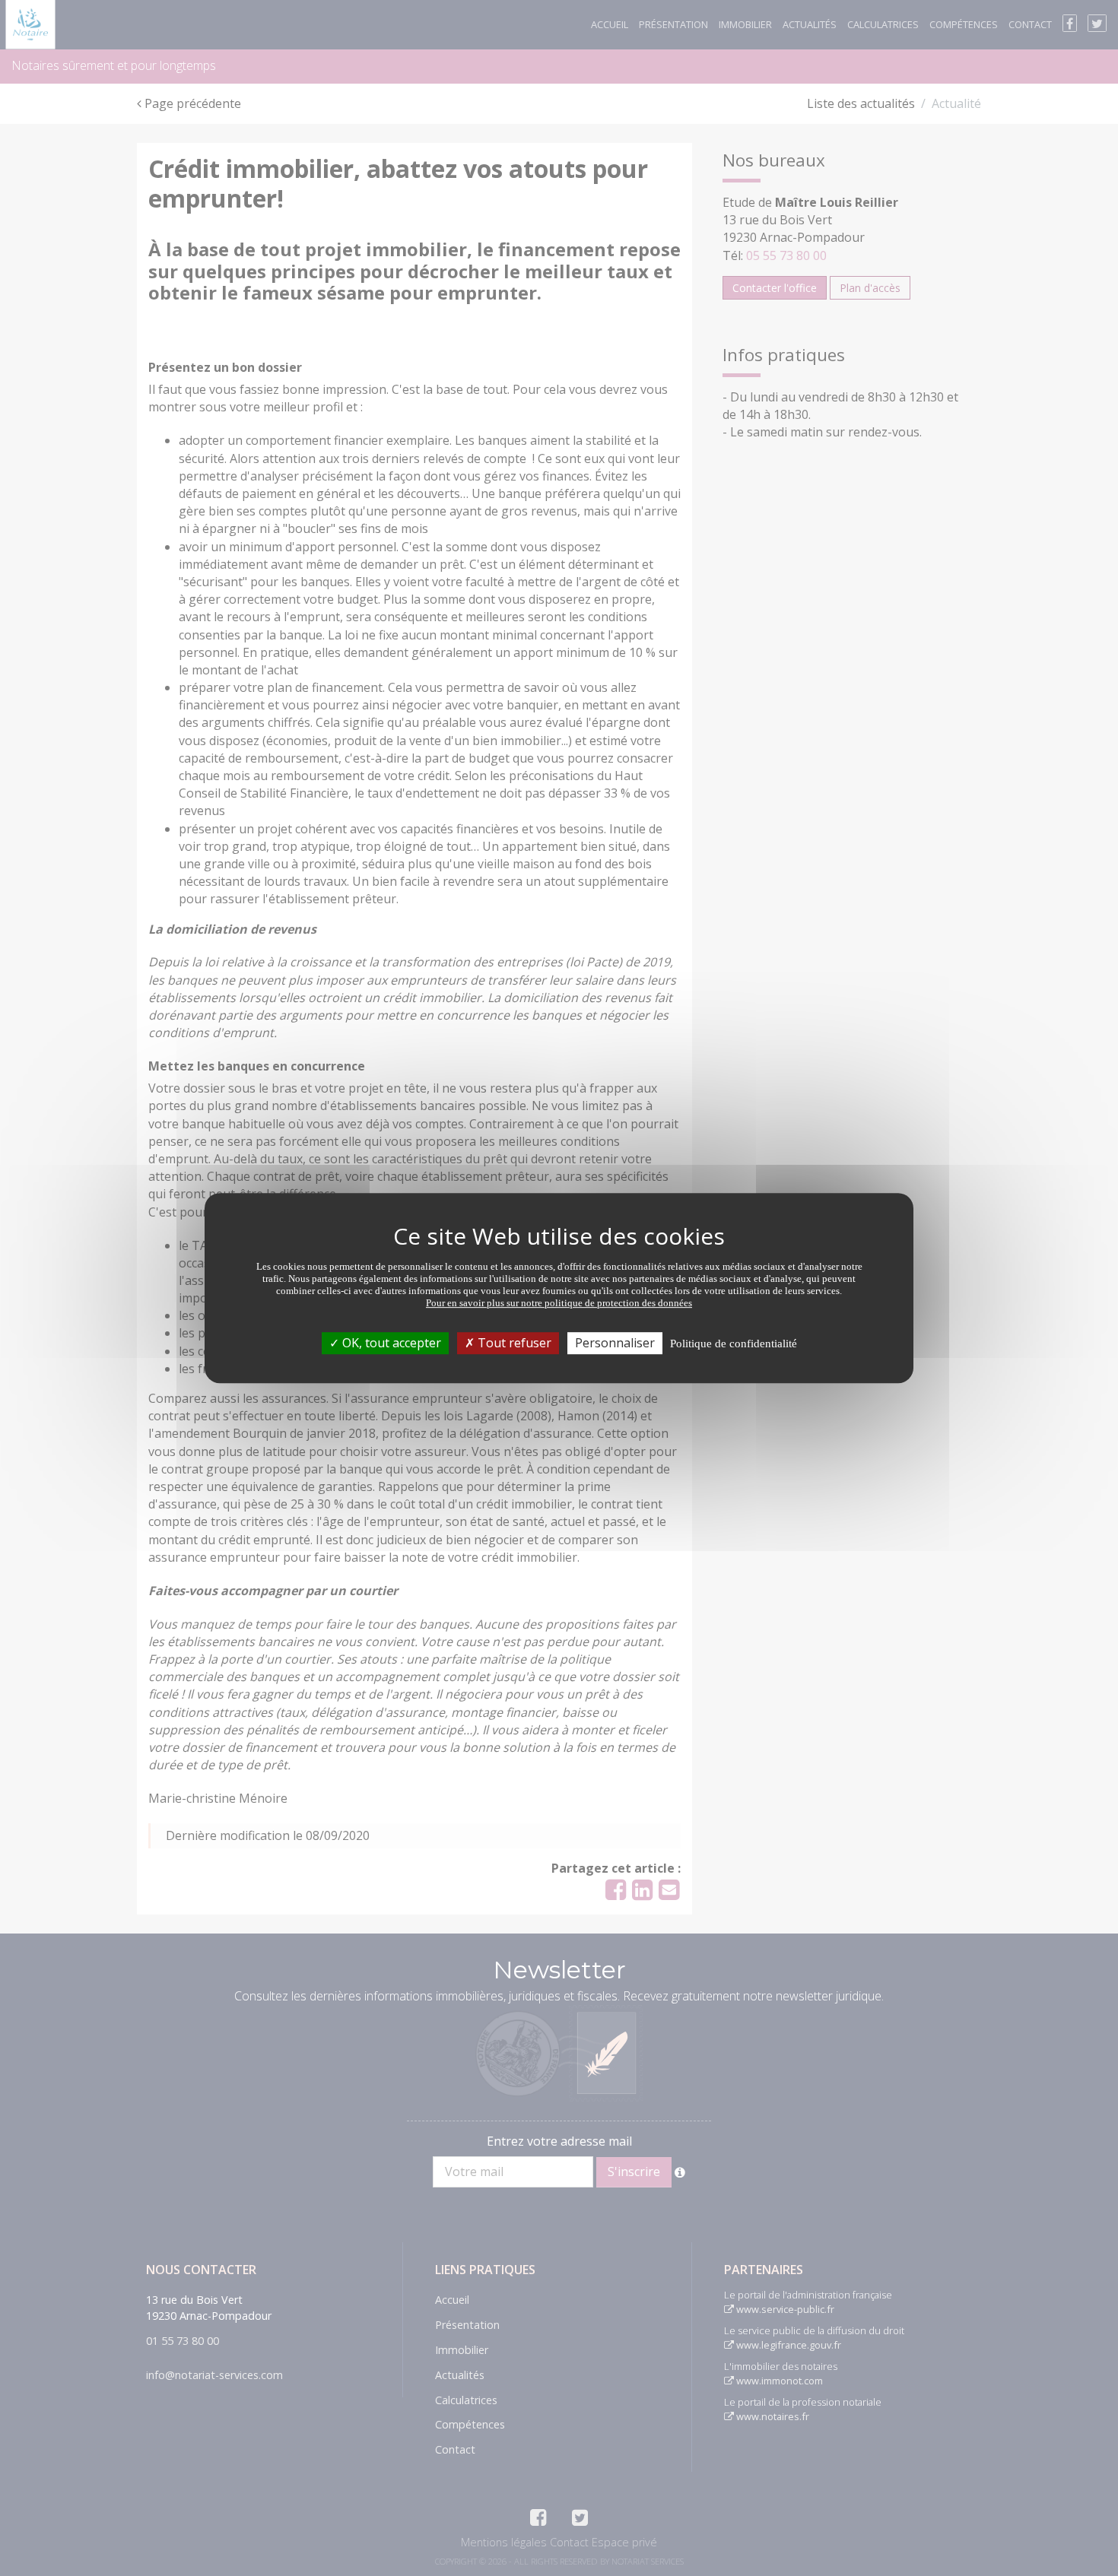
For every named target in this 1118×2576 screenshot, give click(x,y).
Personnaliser (615, 1343)
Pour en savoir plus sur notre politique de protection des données (559, 1303)
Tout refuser (513, 1343)
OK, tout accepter (390, 1343)
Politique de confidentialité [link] (734, 1344)
